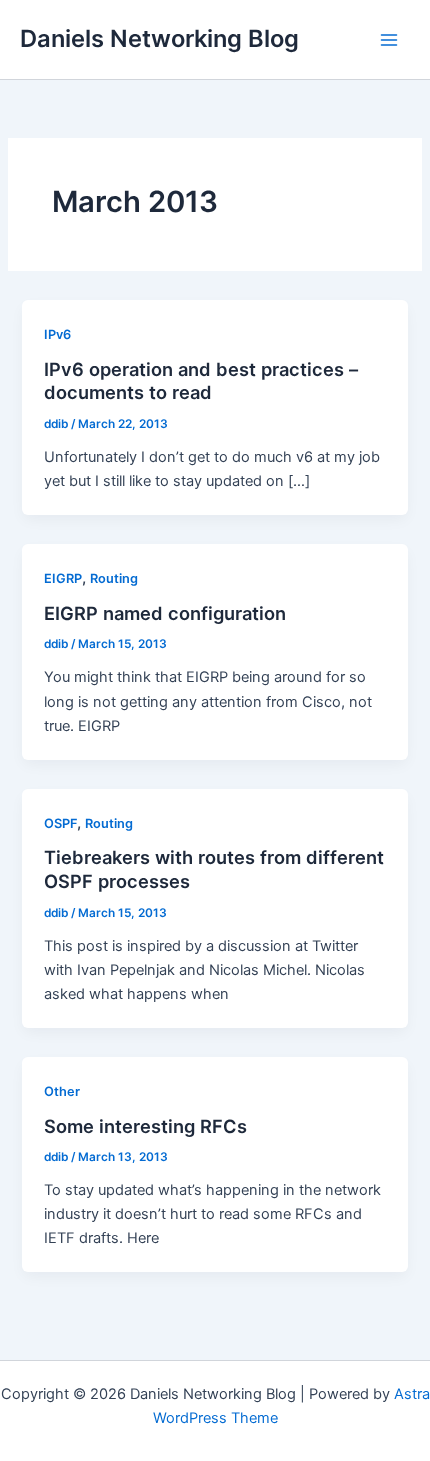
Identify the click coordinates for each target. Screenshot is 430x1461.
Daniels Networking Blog (159, 38)
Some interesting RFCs (145, 1126)
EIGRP (63, 578)
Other (62, 1091)
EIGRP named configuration (165, 613)
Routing (114, 578)
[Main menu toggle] (389, 40)
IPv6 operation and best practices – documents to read (201, 381)
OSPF (60, 823)
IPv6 (57, 334)
